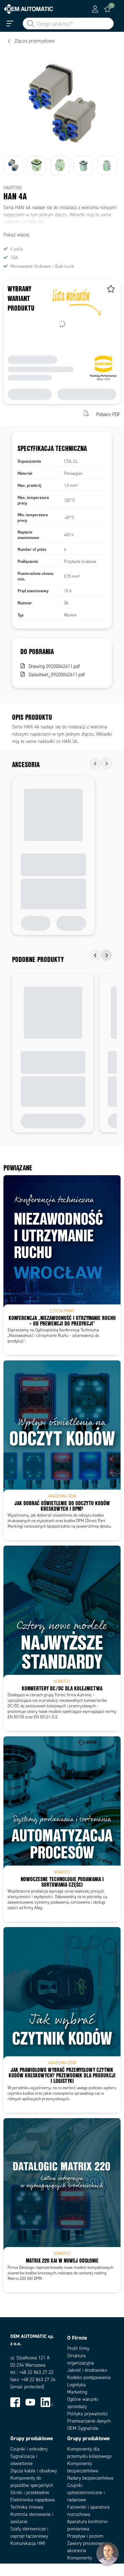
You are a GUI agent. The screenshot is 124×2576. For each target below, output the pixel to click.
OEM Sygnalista (83, 2428)
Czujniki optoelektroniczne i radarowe (86, 2493)
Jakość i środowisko (87, 2370)
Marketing (77, 2392)
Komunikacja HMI (28, 2543)
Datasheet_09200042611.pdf (57, 675)
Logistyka (76, 2385)
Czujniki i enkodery (29, 2449)
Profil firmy (78, 2348)
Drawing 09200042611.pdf (54, 666)
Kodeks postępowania (89, 2377)
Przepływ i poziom (85, 2536)
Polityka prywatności (87, 2414)
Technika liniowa (27, 2507)
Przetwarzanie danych (89, 2421)
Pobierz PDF (108, 414)
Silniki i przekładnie (30, 2493)
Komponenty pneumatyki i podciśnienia (80, 2565)
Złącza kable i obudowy (34, 2471)
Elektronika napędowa (33, 2500)
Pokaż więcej (16, 235)
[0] (107, 9)
